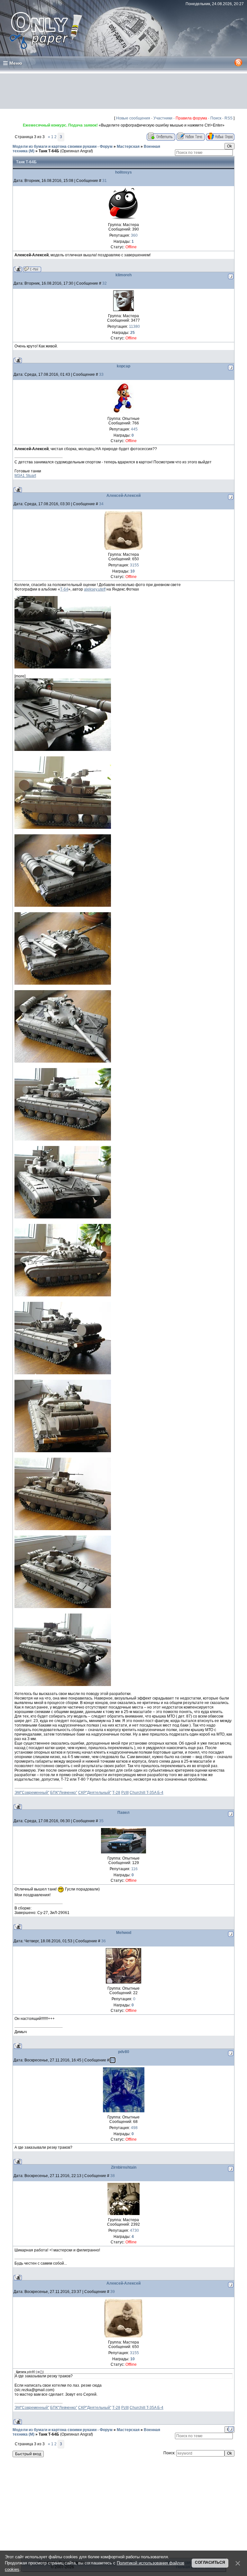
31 (105, 181)
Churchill (138, 1793)
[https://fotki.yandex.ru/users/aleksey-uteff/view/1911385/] (63, 1061)
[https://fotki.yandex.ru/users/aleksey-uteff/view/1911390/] (63, 1451)
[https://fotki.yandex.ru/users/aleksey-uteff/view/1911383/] (63, 905)
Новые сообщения (133, 118)
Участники (163, 118)
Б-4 (160, 1793)
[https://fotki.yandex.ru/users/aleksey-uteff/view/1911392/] (63, 1607)
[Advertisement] (123, 91)
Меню (16, 63)
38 (113, 2176)
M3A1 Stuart (25, 476)
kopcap (123, 366)
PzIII (125, 1793)
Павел (123, 1813)
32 (105, 283)
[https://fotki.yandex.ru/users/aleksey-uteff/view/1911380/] (63, 667)
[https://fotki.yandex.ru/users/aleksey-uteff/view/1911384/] (63, 983)
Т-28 (116, 1793)
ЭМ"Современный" (32, 1793)
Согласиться (210, 2562)
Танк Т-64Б (49, 151)
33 (101, 374)
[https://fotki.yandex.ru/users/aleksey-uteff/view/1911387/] (63, 1217)
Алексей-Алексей (123, 496)
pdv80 (124, 2052)
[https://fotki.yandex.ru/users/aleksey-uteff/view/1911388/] (63, 1295)
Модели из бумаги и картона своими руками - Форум (63, 147)
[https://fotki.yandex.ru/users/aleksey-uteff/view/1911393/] (63, 1685)
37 (113, 2060)
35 (101, 1821)
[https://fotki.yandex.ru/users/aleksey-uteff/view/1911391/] (63, 1529)
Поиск (216, 118)
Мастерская (128, 147)
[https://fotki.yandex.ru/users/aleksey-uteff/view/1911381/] (63, 750)
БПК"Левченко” (64, 1793)
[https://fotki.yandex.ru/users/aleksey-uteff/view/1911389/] (63, 1373)
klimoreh (123, 275)
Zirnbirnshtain (124, 2167)
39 (113, 2292)
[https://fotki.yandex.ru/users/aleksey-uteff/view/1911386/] (63, 1139)
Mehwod (124, 1933)
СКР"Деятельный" (95, 1793)
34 (101, 504)
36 (104, 1941)
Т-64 (64, 589)
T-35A (152, 1793)
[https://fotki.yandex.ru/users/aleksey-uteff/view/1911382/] (63, 828)
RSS (229, 118)
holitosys (123, 172)
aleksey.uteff (95, 589)
